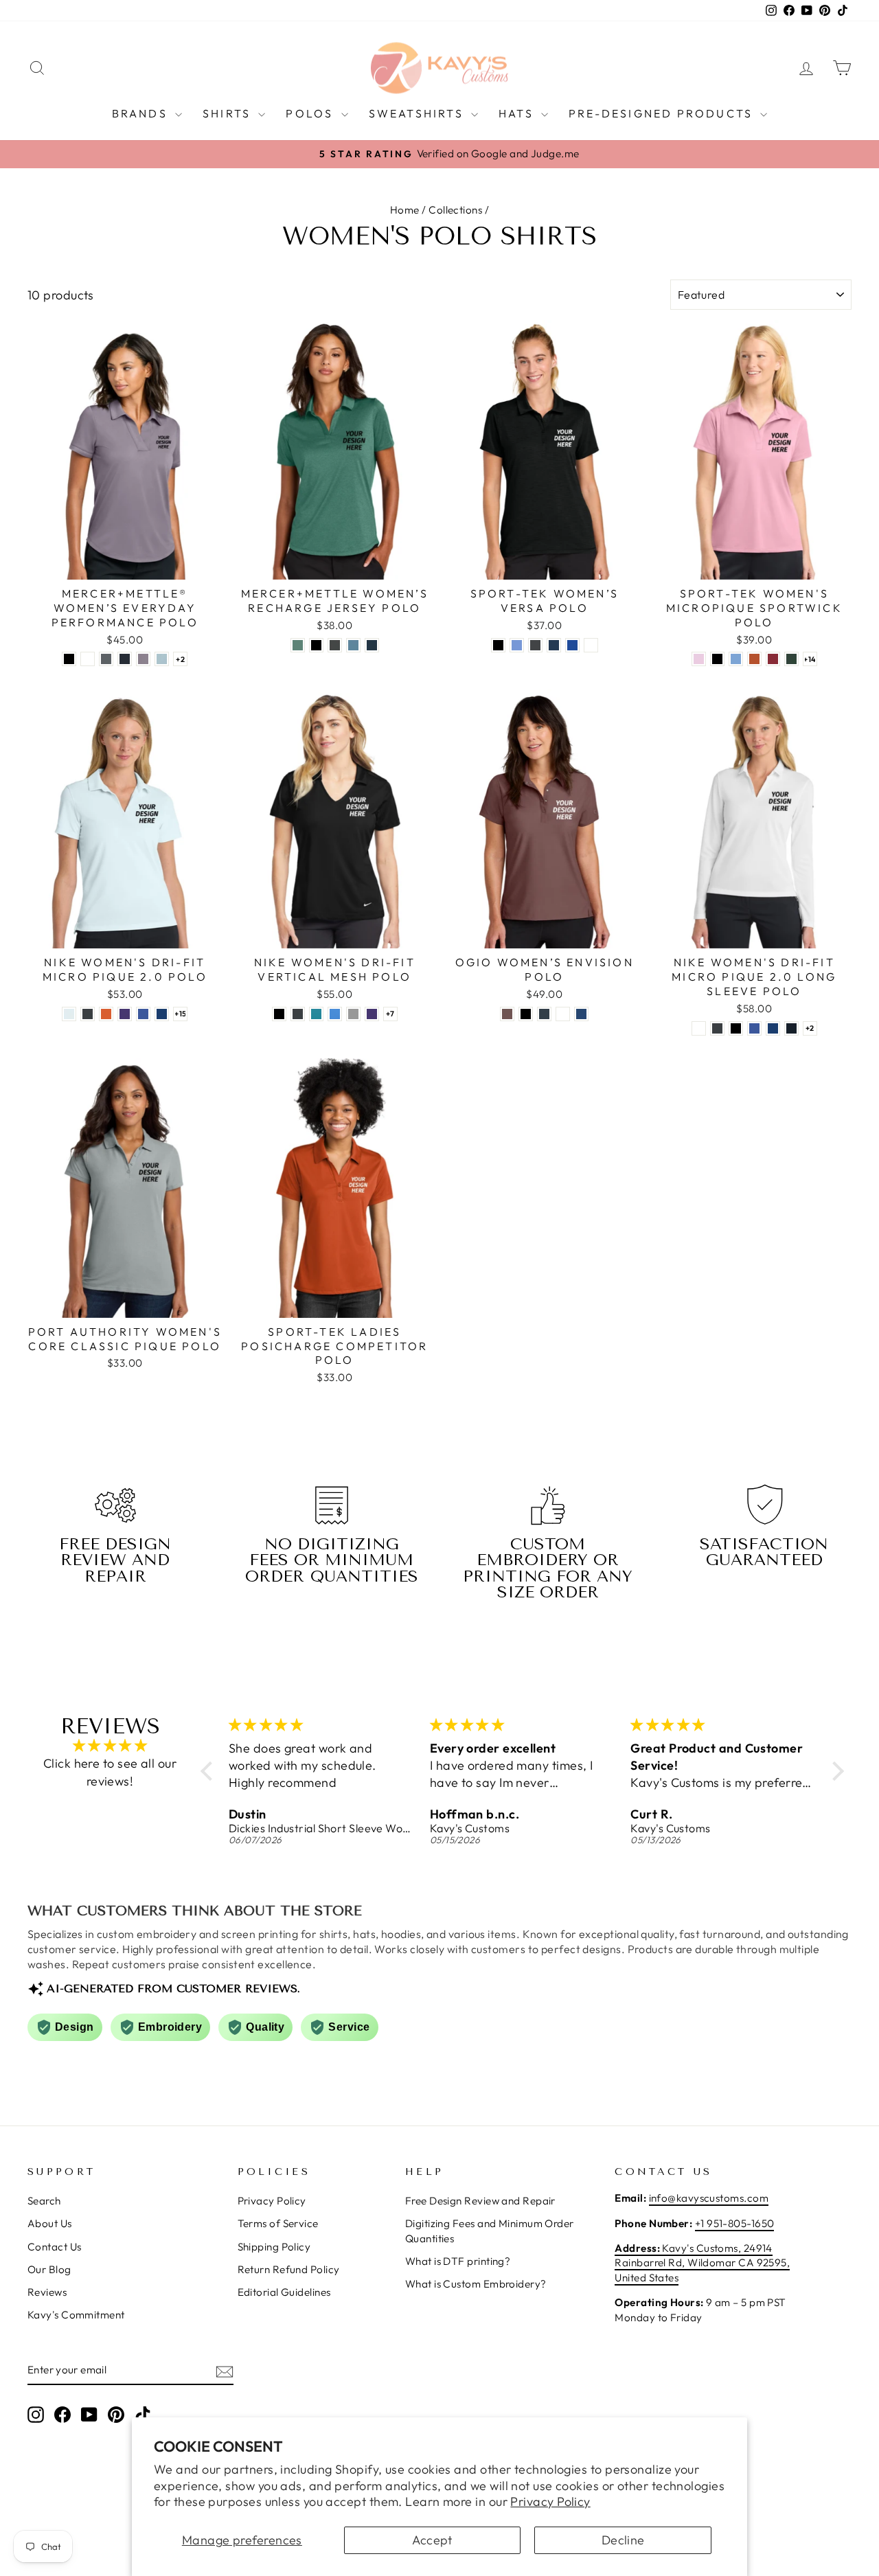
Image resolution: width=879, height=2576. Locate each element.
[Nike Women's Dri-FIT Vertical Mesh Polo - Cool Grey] (353, 1014)
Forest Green (791, 659)
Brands (142, 113)
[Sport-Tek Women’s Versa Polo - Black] (498, 645)
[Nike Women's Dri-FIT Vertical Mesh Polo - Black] (279, 1014)
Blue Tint (69, 1014)
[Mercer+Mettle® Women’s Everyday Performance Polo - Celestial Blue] (162, 659)
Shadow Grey (535, 645)
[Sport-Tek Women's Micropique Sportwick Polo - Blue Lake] (736, 659)
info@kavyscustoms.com (709, 2198)
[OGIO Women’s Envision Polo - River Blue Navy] (544, 1014)
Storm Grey (106, 659)
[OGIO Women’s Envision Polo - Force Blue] (581, 1014)
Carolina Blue (517, 645)
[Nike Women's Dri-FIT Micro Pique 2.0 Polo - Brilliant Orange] (106, 1014)
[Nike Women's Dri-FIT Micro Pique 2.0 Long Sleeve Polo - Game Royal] (754, 1028)
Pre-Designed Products (663, 113)
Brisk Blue (335, 1014)
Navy (791, 1028)
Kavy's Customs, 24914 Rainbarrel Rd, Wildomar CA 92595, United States (702, 2263)
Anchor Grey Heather (335, 645)
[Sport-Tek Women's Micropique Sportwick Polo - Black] (717, 659)
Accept (432, 2540)
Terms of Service (278, 2223)
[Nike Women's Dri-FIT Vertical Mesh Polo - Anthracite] (298, 1014)
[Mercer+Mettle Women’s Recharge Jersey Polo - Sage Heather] (298, 645)
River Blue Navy (544, 1014)
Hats (518, 113)
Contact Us (55, 2247)
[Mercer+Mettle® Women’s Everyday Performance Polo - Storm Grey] (106, 659)
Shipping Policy (274, 2247)
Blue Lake (736, 659)
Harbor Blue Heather (353, 645)
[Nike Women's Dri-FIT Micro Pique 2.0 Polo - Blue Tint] (69, 1014)
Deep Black (69, 659)
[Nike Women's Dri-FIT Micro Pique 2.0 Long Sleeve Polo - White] (699, 1028)
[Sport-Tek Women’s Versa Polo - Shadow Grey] (535, 645)
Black (498, 645)
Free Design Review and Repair (480, 2201)
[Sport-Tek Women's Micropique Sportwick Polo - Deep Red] (773, 659)
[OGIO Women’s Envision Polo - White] (563, 1014)
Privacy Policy (550, 2501)
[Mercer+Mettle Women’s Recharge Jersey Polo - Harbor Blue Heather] (353, 645)
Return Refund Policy (289, 2269)
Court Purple (125, 1014)
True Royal (572, 645)
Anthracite (88, 1014)
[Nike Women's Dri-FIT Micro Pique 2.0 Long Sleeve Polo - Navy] (791, 1028)
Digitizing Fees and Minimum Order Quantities (490, 2231)
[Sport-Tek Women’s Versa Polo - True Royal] (572, 645)
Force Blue (581, 1014)
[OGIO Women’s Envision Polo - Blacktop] (526, 1014)
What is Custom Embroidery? (476, 2284)
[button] (210, 1770)
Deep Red (773, 659)
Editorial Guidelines (284, 2292)
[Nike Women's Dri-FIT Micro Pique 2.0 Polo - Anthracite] (88, 1014)
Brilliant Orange (106, 1014)
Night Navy (125, 659)
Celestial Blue (162, 659)
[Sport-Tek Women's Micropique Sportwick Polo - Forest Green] (791, 659)
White (88, 659)
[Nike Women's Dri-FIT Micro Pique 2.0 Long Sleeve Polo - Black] (736, 1028)
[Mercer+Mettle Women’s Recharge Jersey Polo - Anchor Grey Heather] (335, 645)
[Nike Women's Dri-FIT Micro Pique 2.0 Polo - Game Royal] (143, 1014)
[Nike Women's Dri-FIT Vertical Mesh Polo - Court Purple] (372, 1014)
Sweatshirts (418, 113)
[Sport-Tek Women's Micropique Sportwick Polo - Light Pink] (699, 659)
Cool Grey (353, 1014)
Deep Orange (754, 659)
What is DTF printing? (458, 2261)
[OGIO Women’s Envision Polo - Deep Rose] (507, 1014)
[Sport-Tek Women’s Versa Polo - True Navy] (554, 645)
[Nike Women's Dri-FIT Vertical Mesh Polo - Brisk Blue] (335, 1014)
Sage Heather (298, 645)
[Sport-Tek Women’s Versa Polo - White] (591, 645)
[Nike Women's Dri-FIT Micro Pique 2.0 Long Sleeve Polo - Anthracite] (717, 1028)
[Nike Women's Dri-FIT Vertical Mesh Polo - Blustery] (316, 1014)
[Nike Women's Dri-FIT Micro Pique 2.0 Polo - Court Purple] (125, 1014)
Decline (623, 2540)
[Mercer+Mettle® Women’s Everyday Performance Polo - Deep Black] (69, 659)
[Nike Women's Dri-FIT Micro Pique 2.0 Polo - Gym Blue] (162, 1014)
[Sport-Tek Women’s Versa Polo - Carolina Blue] (517, 645)
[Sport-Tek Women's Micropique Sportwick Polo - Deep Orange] (754, 659)
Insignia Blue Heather (372, 645)
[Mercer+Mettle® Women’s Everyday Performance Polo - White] (88, 659)
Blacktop (526, 1014)
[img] (110, 1746)
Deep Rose (507, 1014)
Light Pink (699, 659)
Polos (311, 113)
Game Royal (143, 1014)
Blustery (316, 1014)
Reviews (47, 2292)
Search (44, 2201)
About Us (50, 2223)
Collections (455, 210)
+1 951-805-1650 (735, 2223)
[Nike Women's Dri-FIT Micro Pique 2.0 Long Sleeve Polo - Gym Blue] (773, 1028)
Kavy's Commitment (76, 2315)
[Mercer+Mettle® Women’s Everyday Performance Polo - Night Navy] (125, 659)
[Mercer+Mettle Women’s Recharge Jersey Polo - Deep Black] (316, 645)
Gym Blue (162, 1014)
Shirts (229, 113)
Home (405, 210)
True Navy (554, 645)
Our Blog (49, 2269)
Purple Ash (143, 659)
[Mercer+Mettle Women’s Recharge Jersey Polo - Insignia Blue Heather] (372, 645)
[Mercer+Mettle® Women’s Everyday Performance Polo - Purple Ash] (143, 659)
